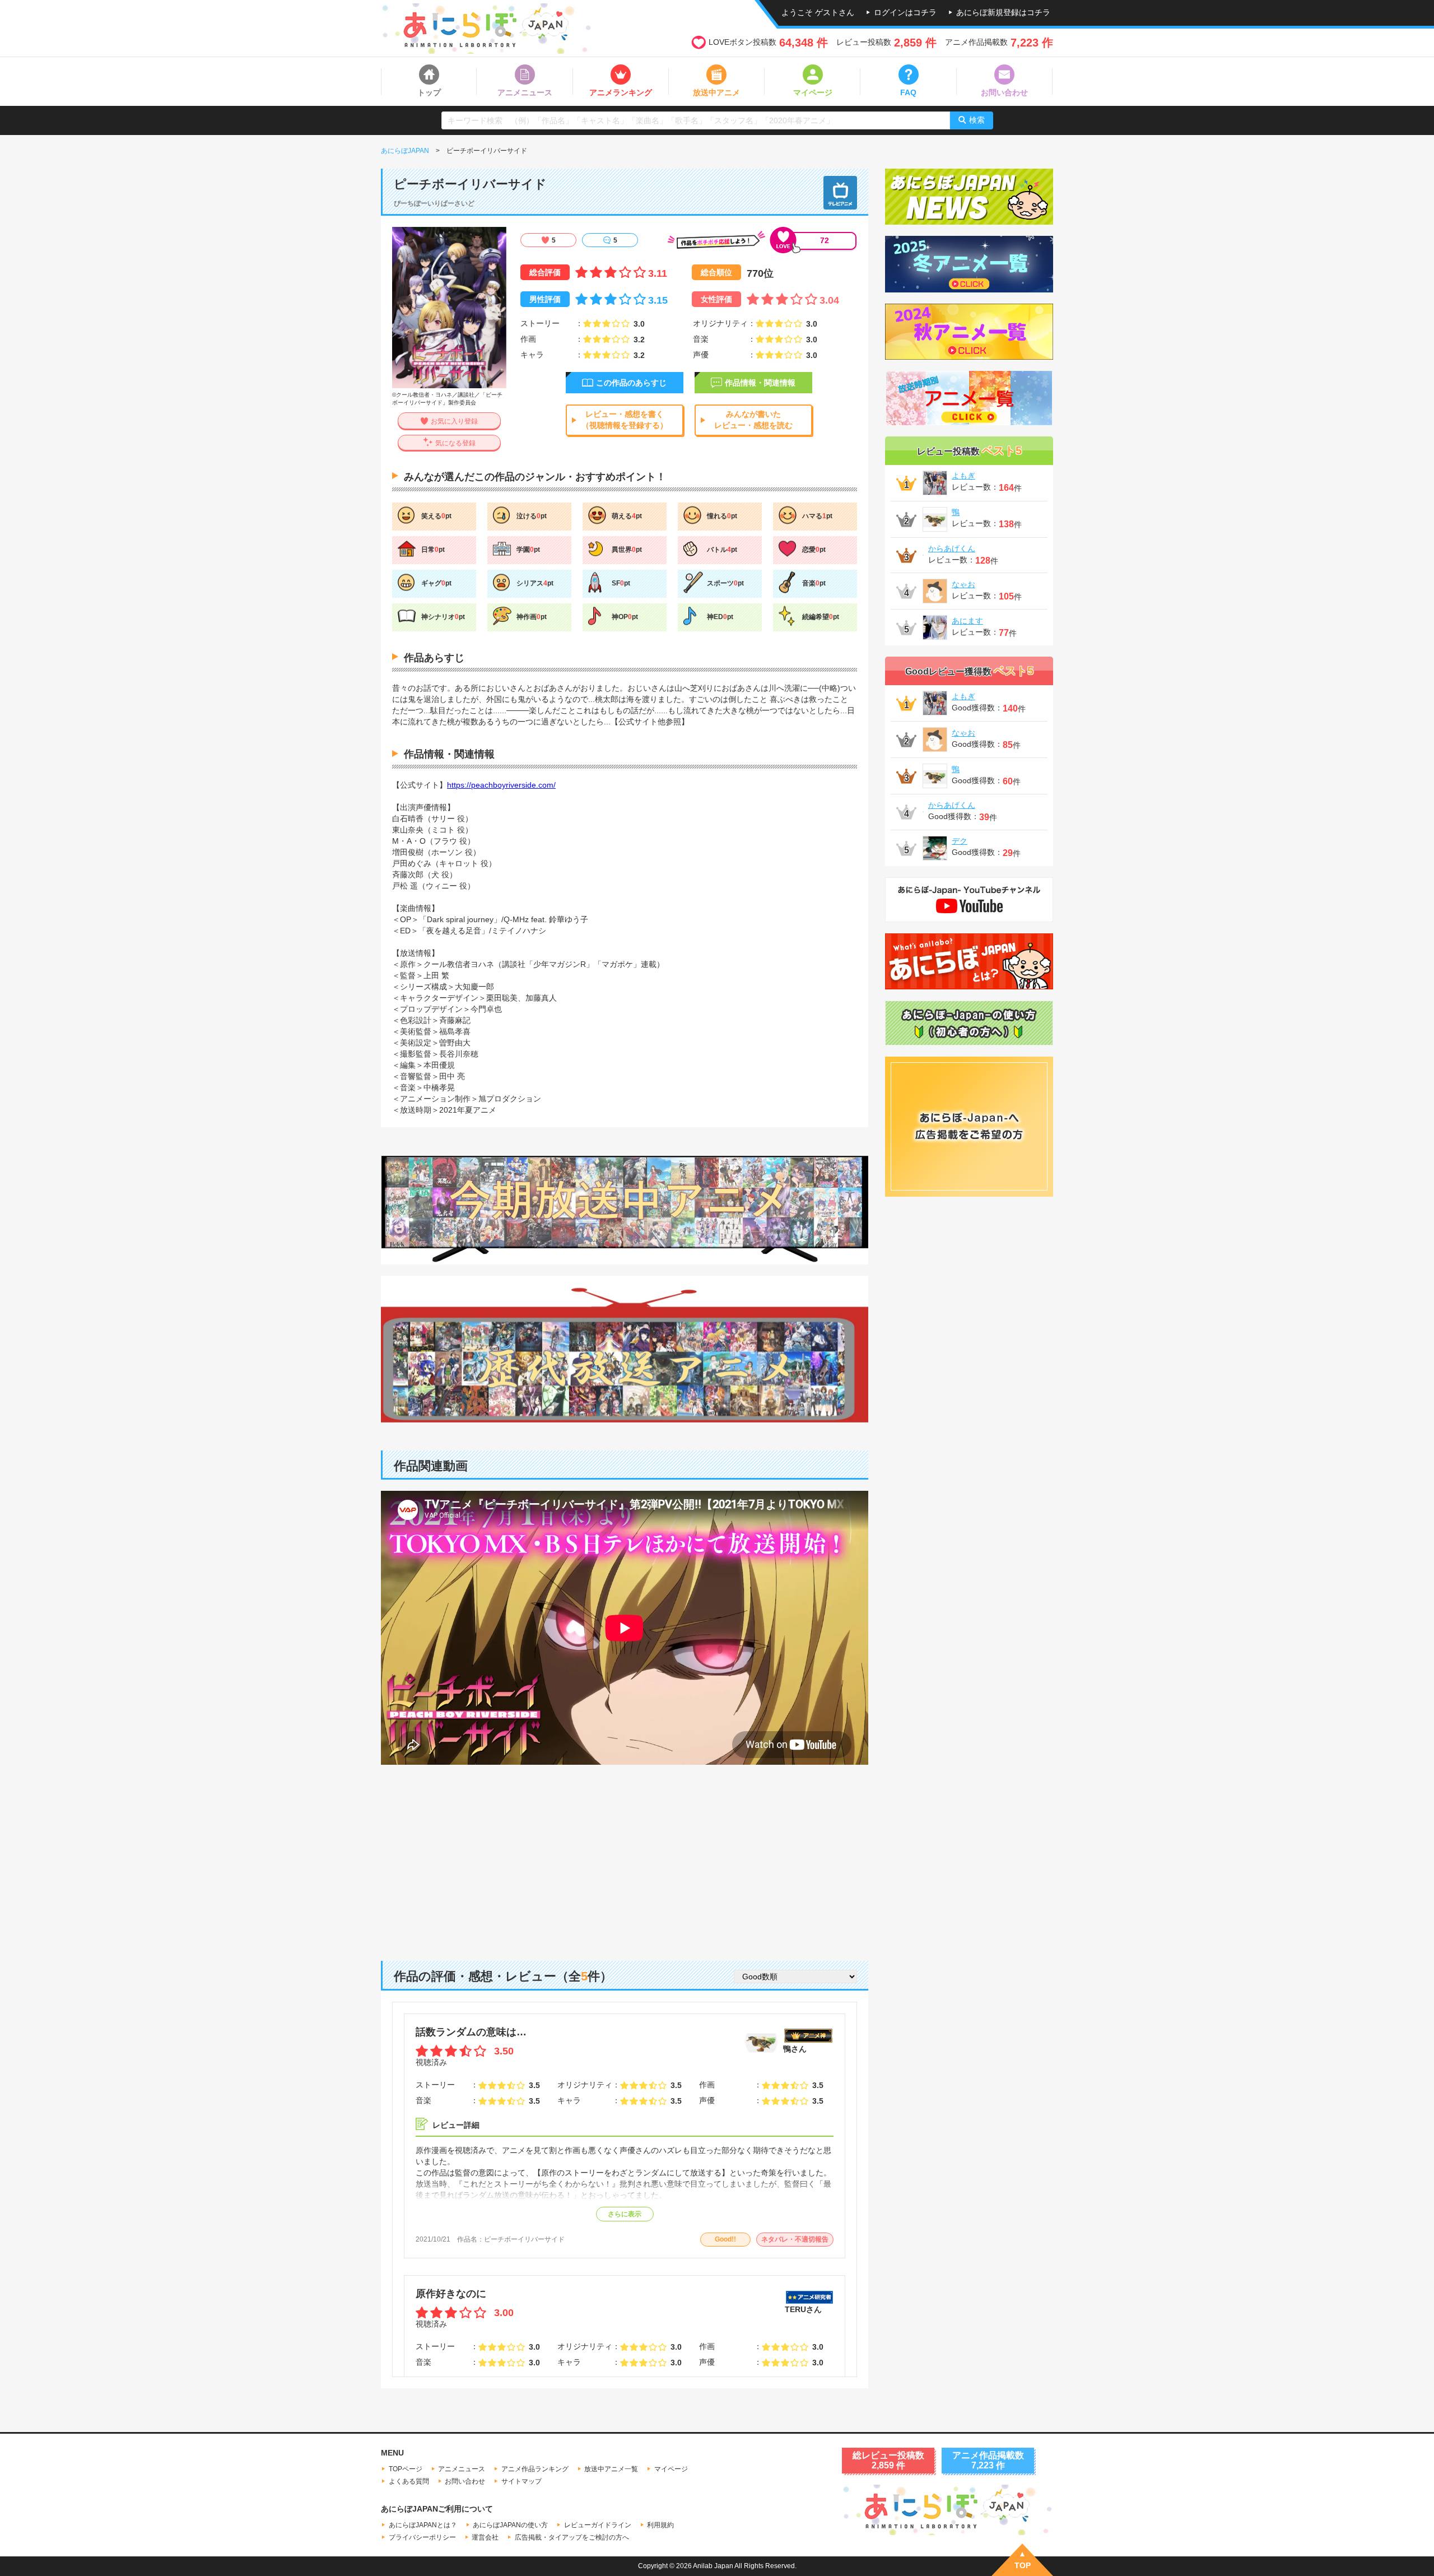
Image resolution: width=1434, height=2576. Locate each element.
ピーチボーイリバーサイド (524, 2239)
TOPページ (406, 2469)
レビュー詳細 (456, 2125)
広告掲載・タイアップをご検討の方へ (572, 2537)
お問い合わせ (465, 2481)
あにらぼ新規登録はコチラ (1003, 12)
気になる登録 (455, 443)
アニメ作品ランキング (535, 2469)
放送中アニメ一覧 (611, 2469)
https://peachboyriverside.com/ (501, 785)
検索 (977, 120)
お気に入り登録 (454, 421)
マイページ (671, 2469)
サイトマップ (522, 2481)
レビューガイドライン (598, 2525)
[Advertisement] (625, 1854)
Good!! (725, 2239)
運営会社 (485, 2537)
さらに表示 (625, 2214)
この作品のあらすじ (631, 383)
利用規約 (660, 2525)
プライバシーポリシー (422, 2537)
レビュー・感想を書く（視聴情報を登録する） (625, 420)
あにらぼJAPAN (405, 151)
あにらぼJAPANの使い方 (510, 2525)
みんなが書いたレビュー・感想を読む (753, 420)
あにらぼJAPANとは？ (423, 2525)
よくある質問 (409, 2481)
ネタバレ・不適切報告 (795, 2239)
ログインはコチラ (905, 12)
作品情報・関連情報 (760, 383)
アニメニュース (462, 2469)
